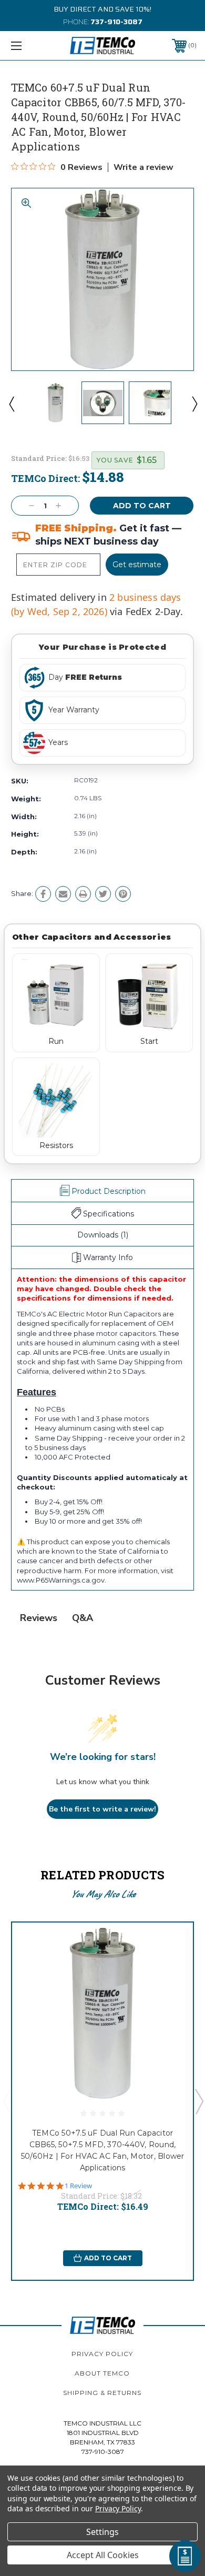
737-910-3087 (116, 22)
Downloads (103, 1235)
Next (194, 404)
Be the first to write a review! (102, 1809)
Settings (102, 2532)
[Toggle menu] (29, 46)
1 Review (78, 2186)
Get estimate (137, 565)
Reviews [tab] (39, 1618)
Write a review (143, 167)
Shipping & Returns (102, 2393)
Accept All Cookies (103, 2555)
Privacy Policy (102, 2354)
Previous (11, 404)
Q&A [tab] (83, 1618)
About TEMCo (102, 2373)
